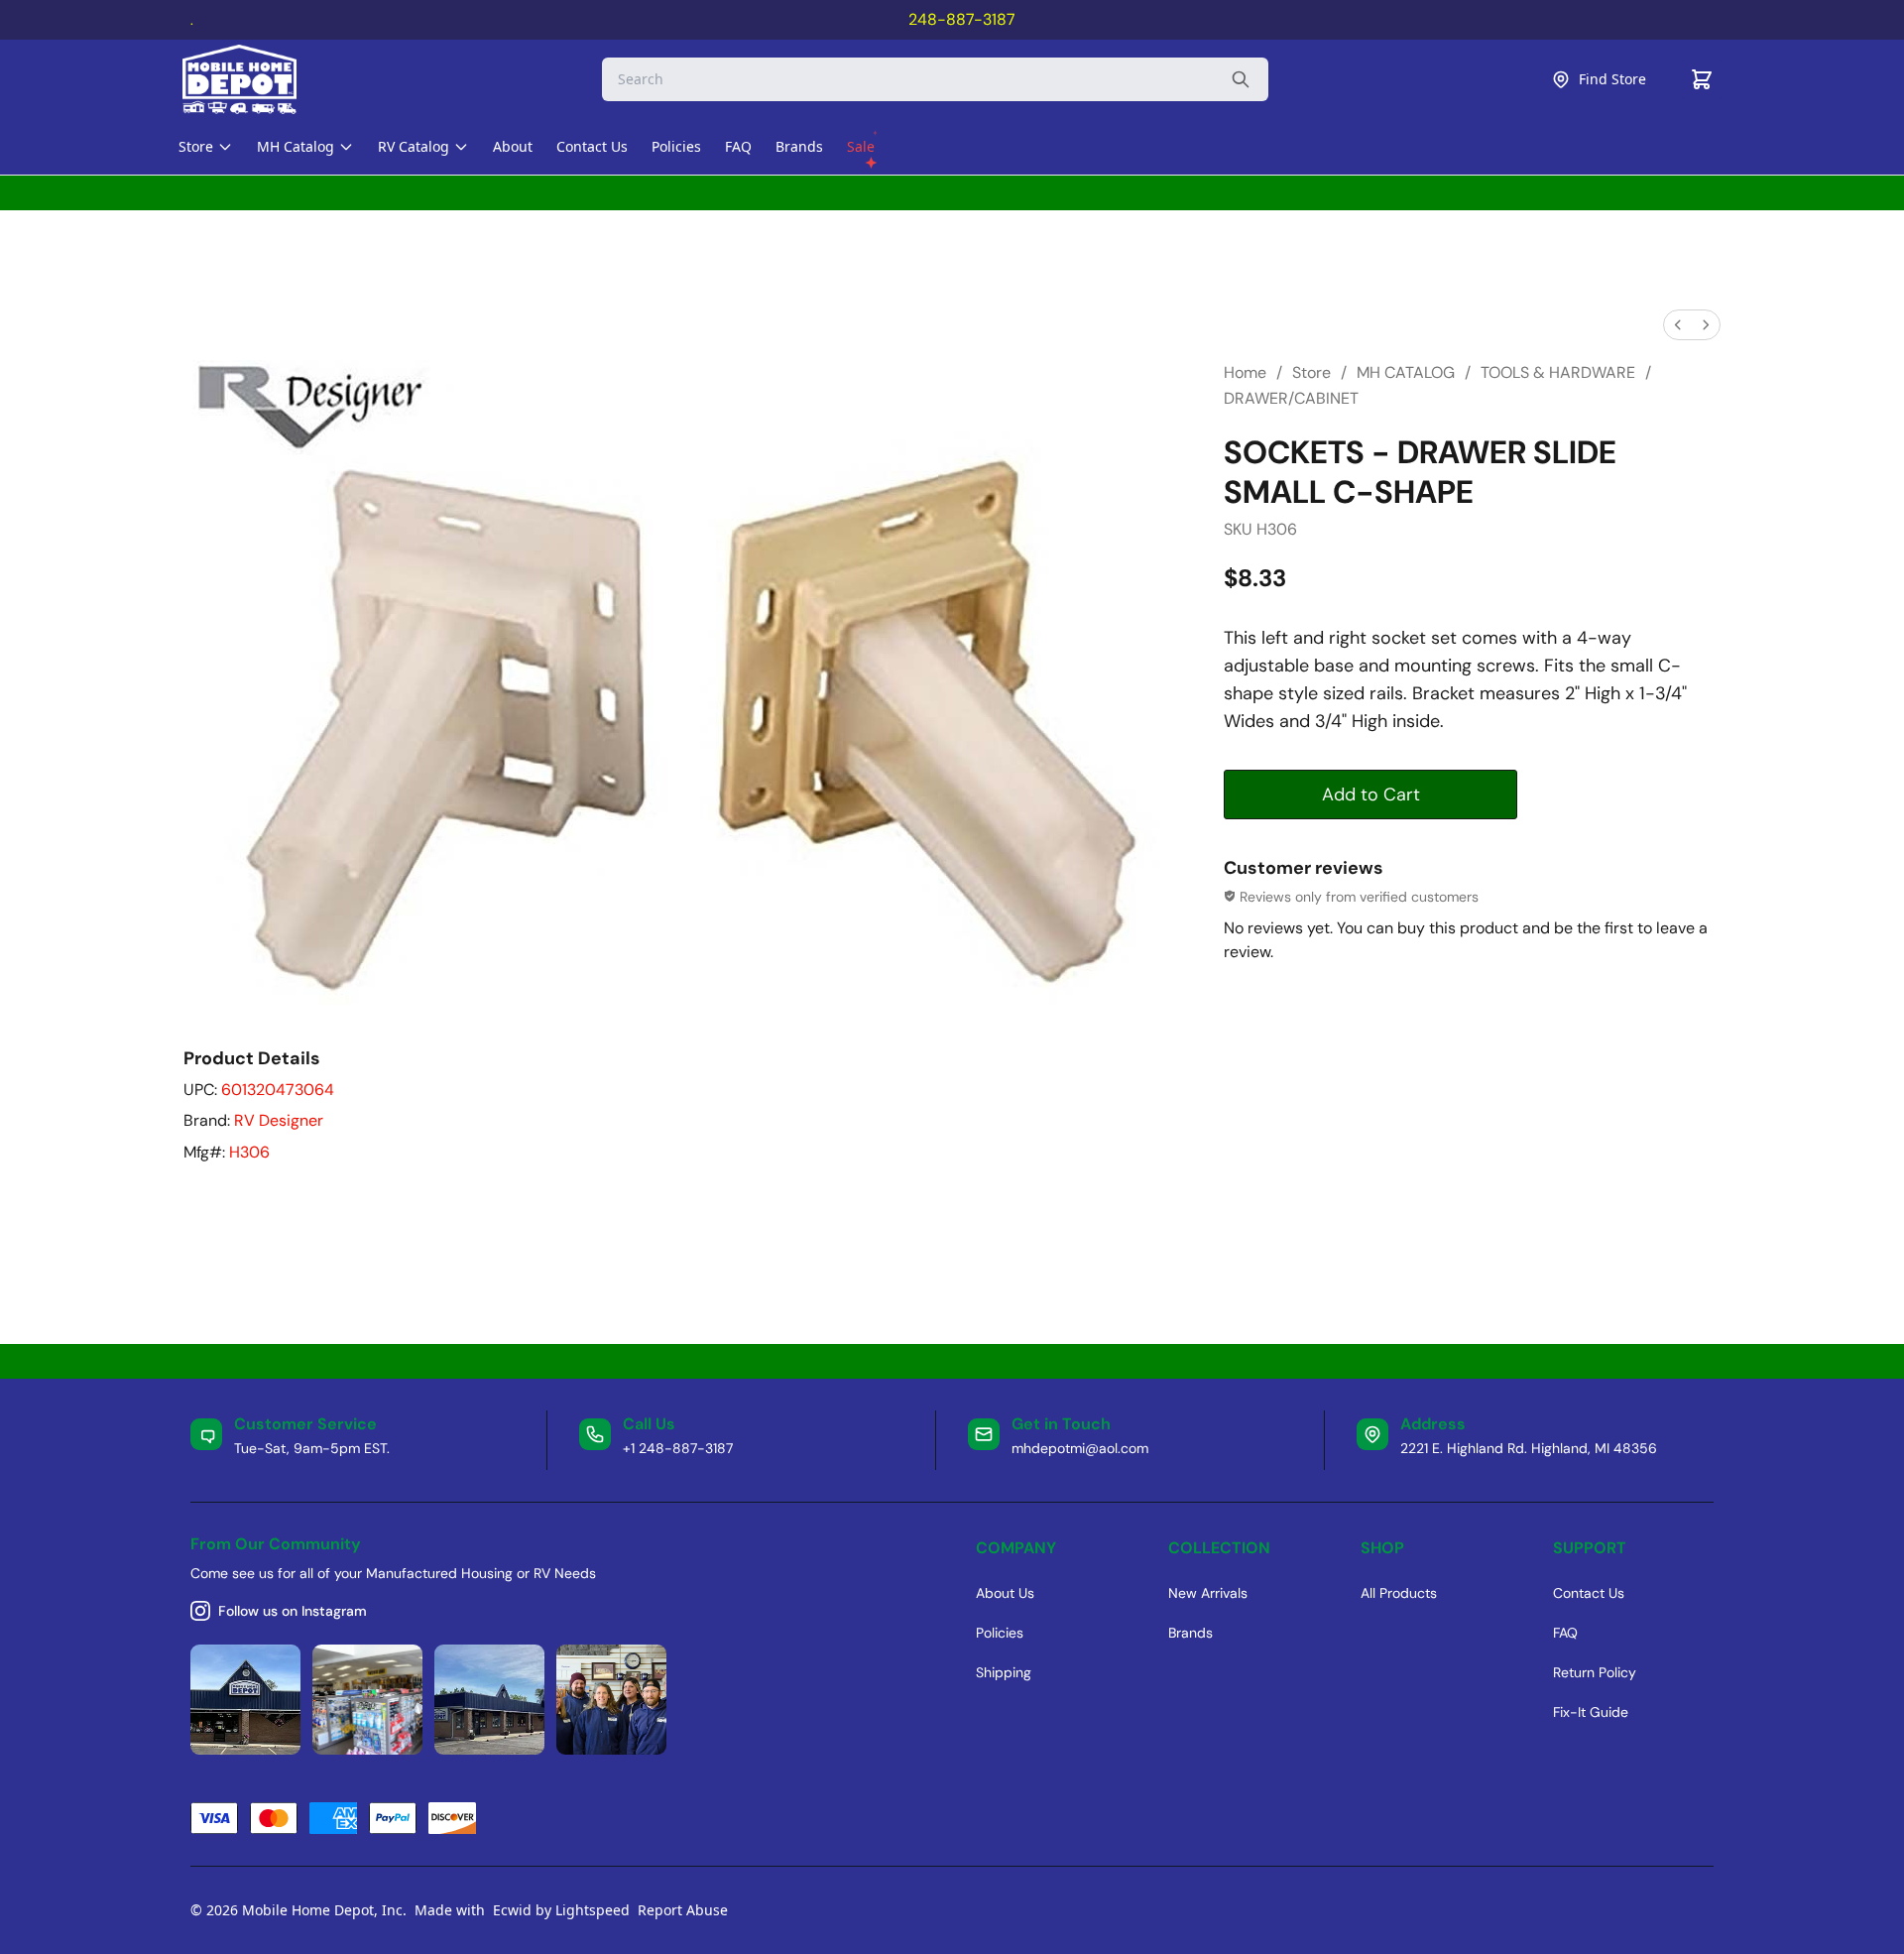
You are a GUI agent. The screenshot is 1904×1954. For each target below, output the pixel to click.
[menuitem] (1678, 325)
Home (1245, 372)
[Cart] (1702, 79)
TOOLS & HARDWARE (1558, 372)
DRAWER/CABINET (1291, 398)
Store (1311, 372)
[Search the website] (1241, 79)
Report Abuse (683, 1910)
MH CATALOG (1406, 372)
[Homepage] (257, 79)
